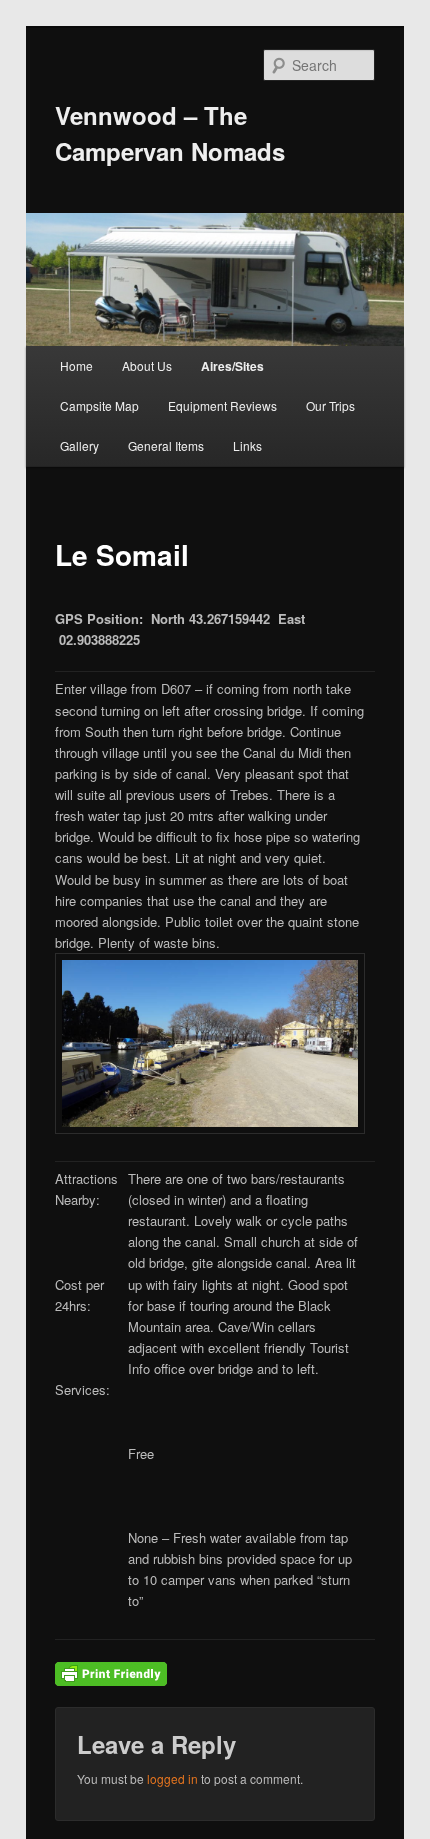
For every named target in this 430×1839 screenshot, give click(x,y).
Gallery (79, 445)
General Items (166, 445)
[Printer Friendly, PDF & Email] (111, 1672)
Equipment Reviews (222, 405)
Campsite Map (99, 405)
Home (76, 365)
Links (247, 445)
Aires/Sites (232, 366)
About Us (147, 365)
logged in (172, 1778)
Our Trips (330, 405)
